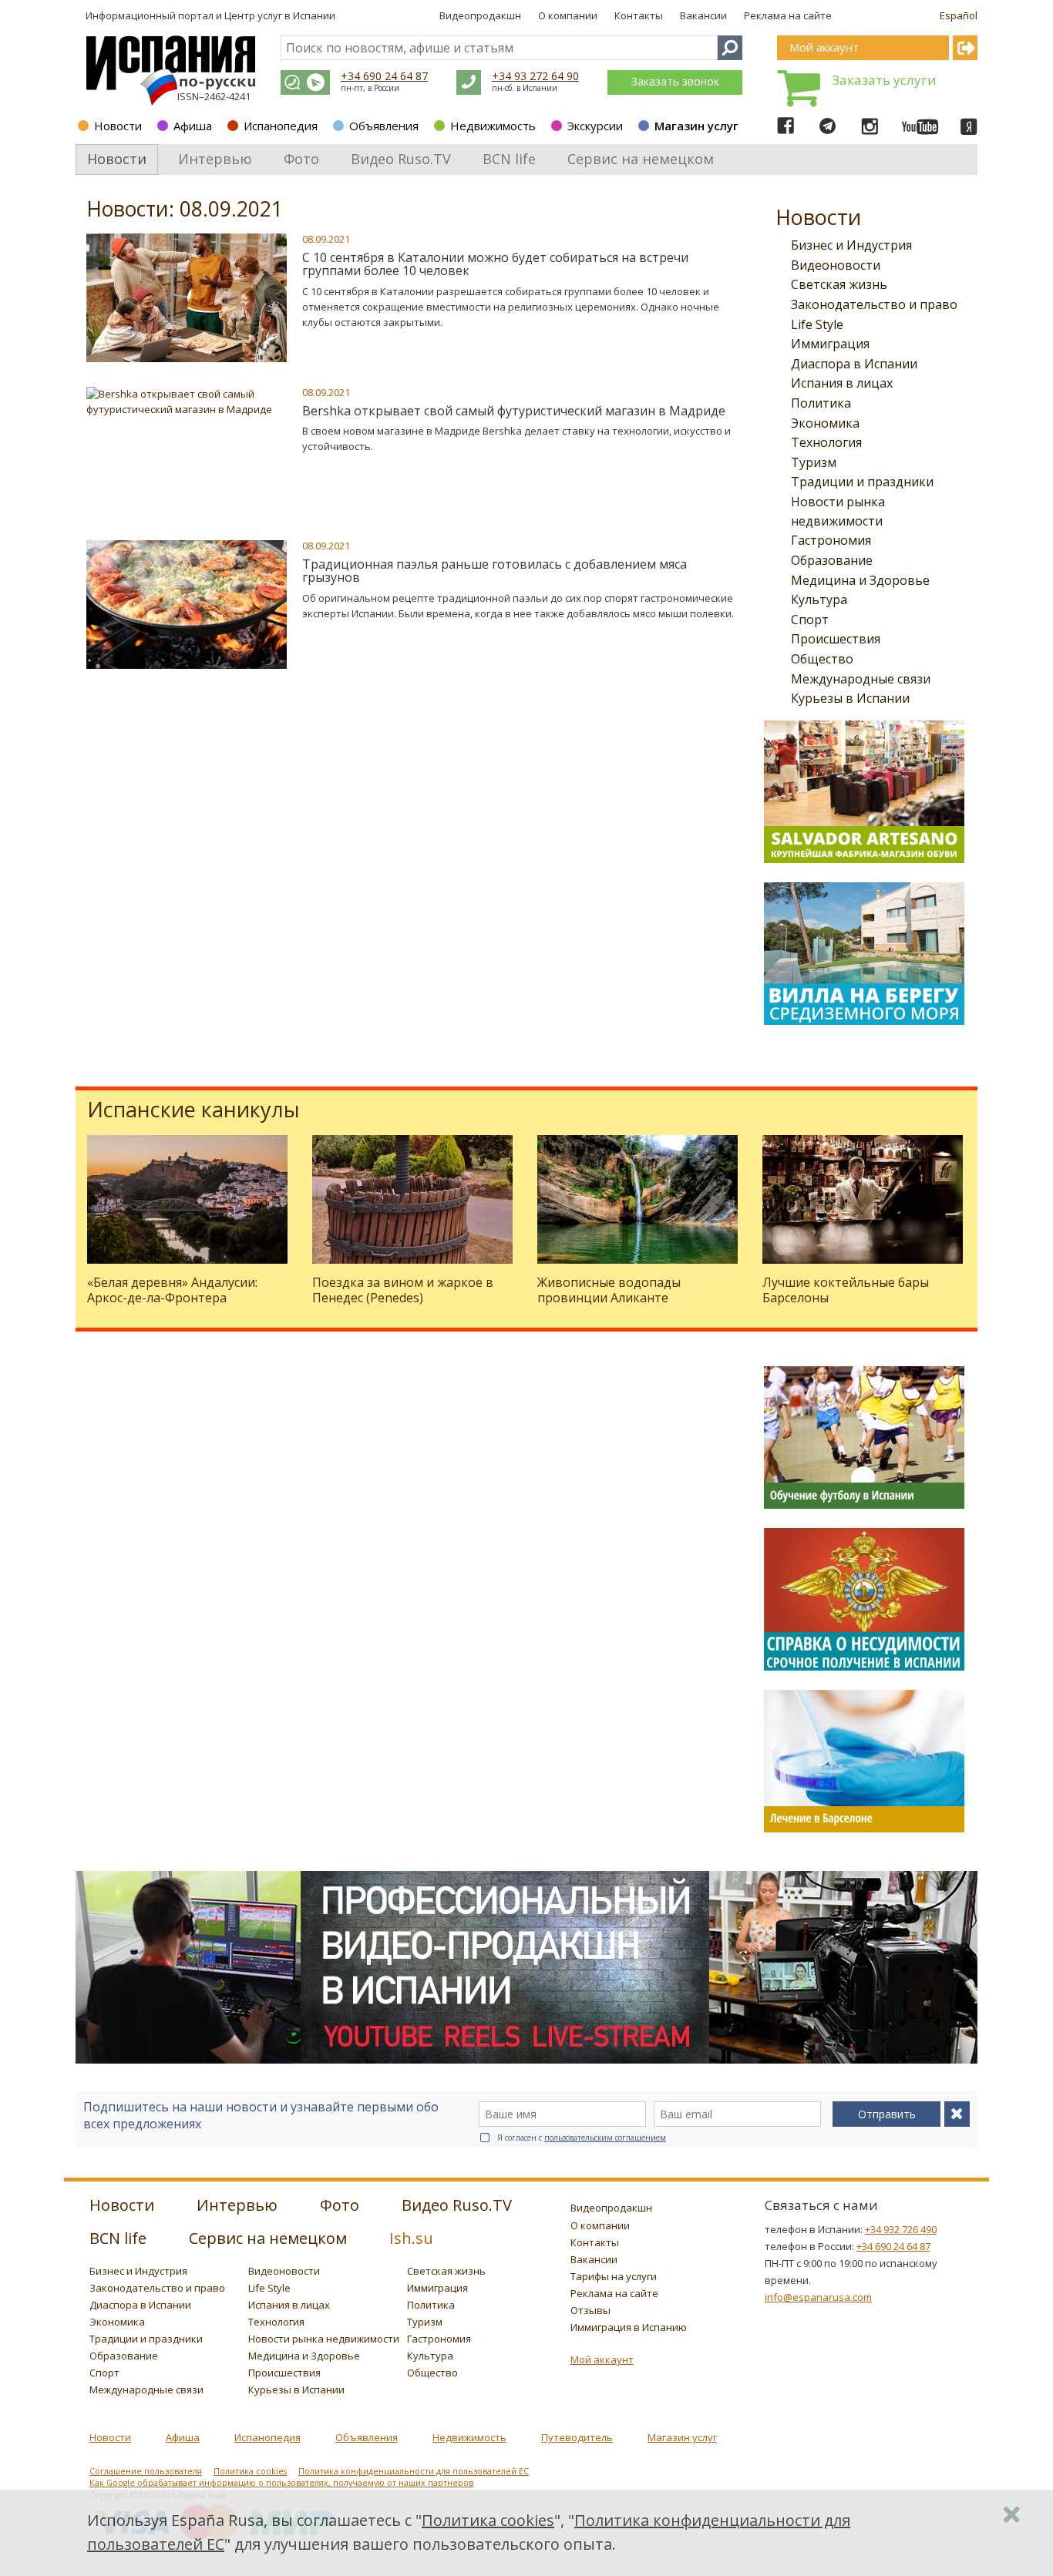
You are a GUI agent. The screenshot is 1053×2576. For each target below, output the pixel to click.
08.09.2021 (326, 239)
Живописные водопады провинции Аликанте (609, 1290)
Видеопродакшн (480, 15)
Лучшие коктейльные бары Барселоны (846, 1290)
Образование (832, 560)
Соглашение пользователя (146, 2471)
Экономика (825, 423)
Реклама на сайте (788, 15)
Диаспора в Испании (854, 364)
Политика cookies (250, 2471)
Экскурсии (595, 126)
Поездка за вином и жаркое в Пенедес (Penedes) (403, 1290)
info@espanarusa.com (818, 2297)
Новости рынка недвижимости (324, 2339)
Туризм (814, 462)
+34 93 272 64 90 (535, 76)
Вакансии (703, 15)
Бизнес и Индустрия (851, 245)
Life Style (817, 324)
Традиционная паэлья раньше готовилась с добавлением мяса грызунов (495, 571)
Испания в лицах (842, 383)
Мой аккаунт (602, 2359)
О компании (568, 15)
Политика (821, 403)
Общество (822, 659)
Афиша (193, 126)
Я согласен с (582, 2138)
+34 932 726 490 (901, 2229)
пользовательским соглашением (605, 2138)
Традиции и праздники (862, 482)
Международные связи (861, 679)
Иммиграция (830, 344)
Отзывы (590, 2310)
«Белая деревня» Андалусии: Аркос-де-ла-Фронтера (172, 1290)
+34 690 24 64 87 (384, 76)
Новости (118, 126)
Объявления (384, 126)
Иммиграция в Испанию (629, 2327)
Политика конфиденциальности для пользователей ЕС (414, 2471)
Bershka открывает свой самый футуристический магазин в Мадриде (514, 411)
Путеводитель (577, 2437)
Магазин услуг (696, 126)
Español (959, 15)
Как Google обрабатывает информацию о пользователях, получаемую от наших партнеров (281, 2483)
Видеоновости (836, 265)
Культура (819, 599)
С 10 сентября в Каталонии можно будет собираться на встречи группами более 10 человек (495, 264)
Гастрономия (831, 540)
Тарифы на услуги (614, 2276)
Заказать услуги (884, 80)
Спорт (810, 620)
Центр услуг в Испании (280, 15)
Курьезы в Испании (850, 698)
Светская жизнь (839, 284)
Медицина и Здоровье (860, 580)
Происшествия (836, 639)
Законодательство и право (874, 304)
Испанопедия (281, 126)
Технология (826, 442)
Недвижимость (493, 126)
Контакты (639, 15)
